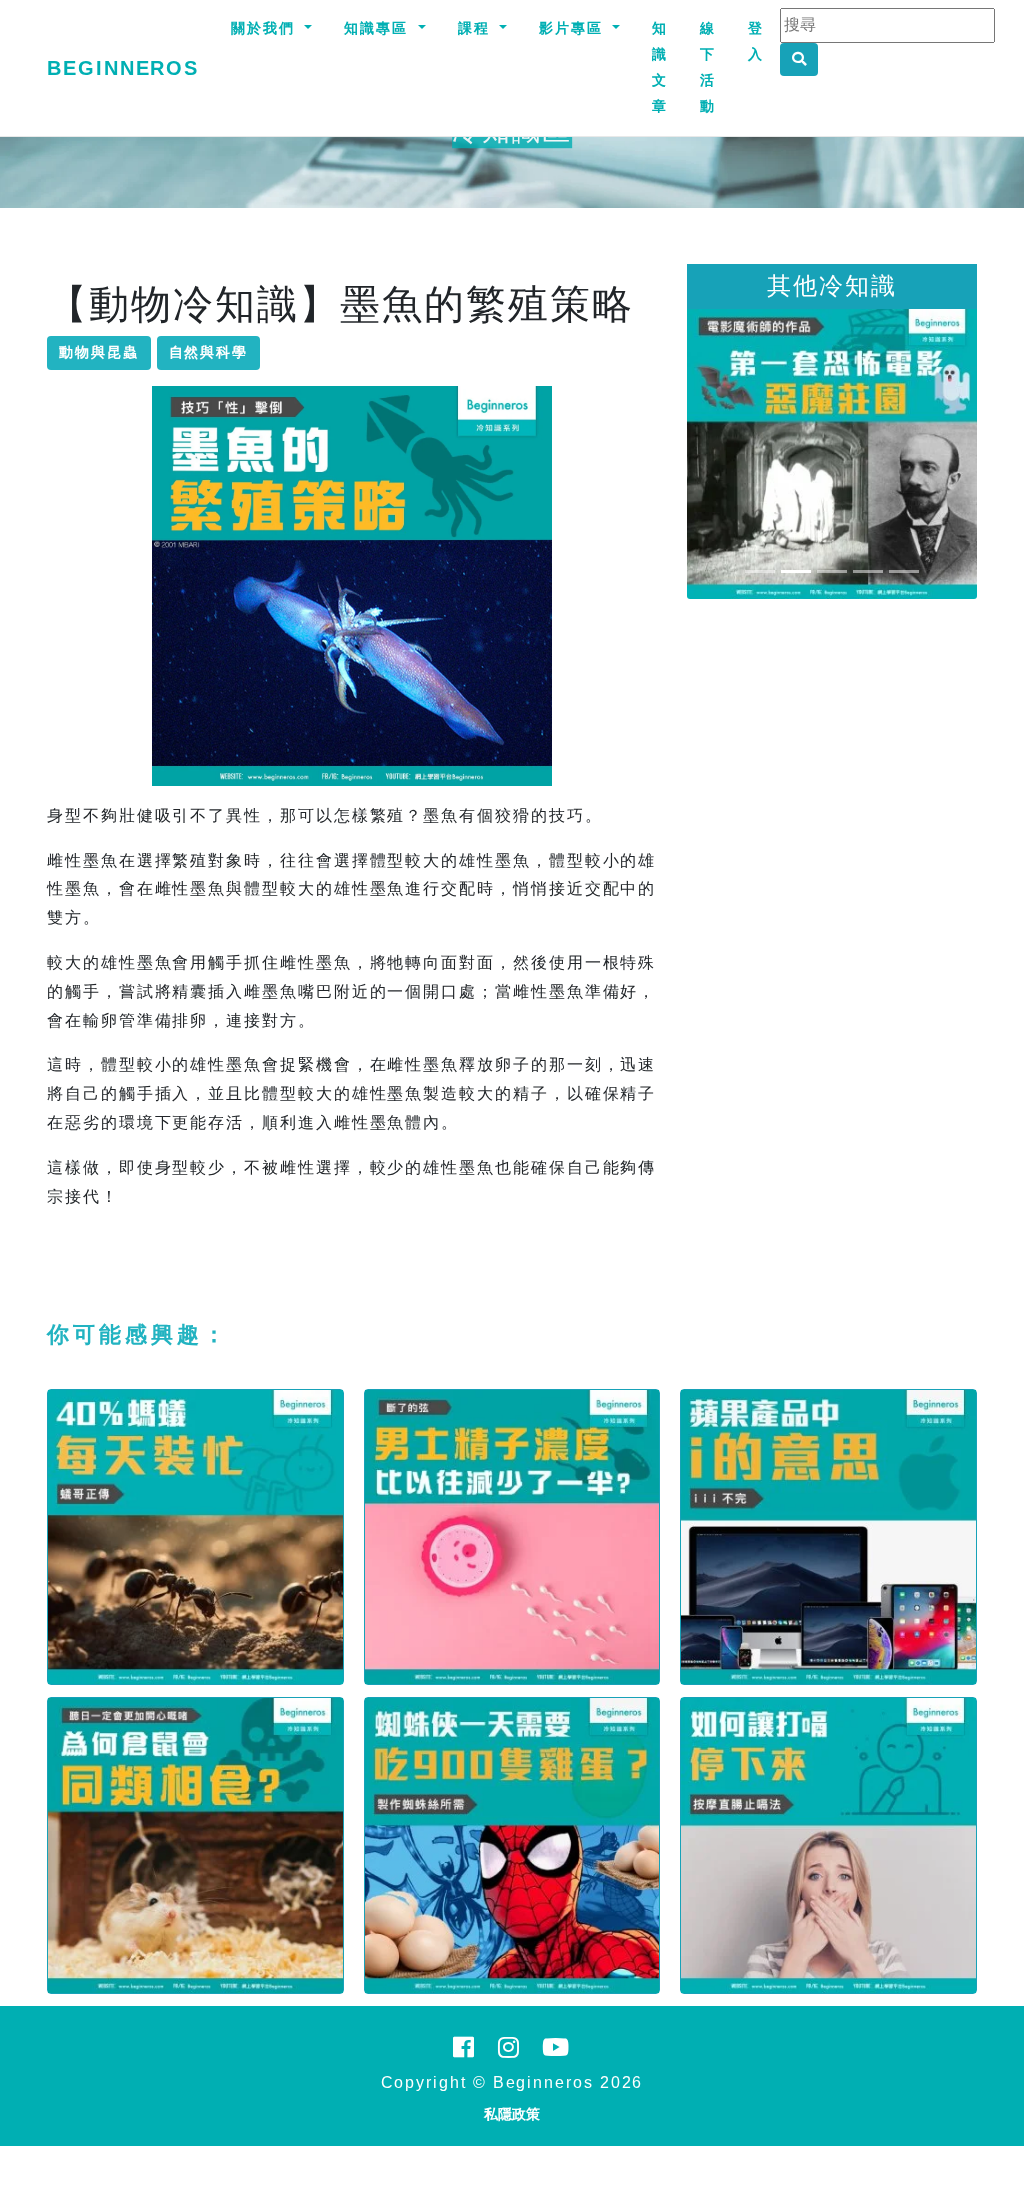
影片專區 (574, 28)
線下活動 (708, 67)
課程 (477, 28)
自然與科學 (209, 352)
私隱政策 (512, 2114)
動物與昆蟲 (99, 352)
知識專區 (379, 28)
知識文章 (660, 67)
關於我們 (266, 28)
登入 (756, 41)
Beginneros (123, 68)
